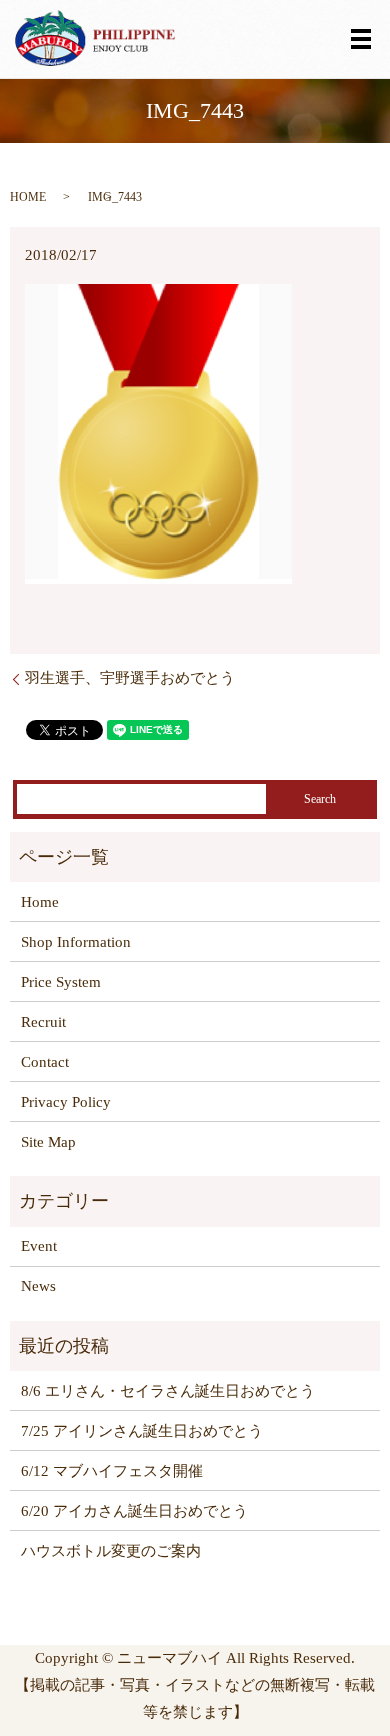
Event (39, 1246)
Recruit (43, 1022)
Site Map (48, 1142)
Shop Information (76, 942)
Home (40, 902)
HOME (28, 197)
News (38, 1286)
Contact (45, 1062)
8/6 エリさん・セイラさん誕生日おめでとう (168, 1391)
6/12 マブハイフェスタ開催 (112, 1471)
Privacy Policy (66, 1102)
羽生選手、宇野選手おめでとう (130, 678)
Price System (61, 982)
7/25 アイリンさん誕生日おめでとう (142, 1431)
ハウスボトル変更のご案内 (111, 1551)
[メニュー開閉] (361, 39)
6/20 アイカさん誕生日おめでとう (134, 1511)
